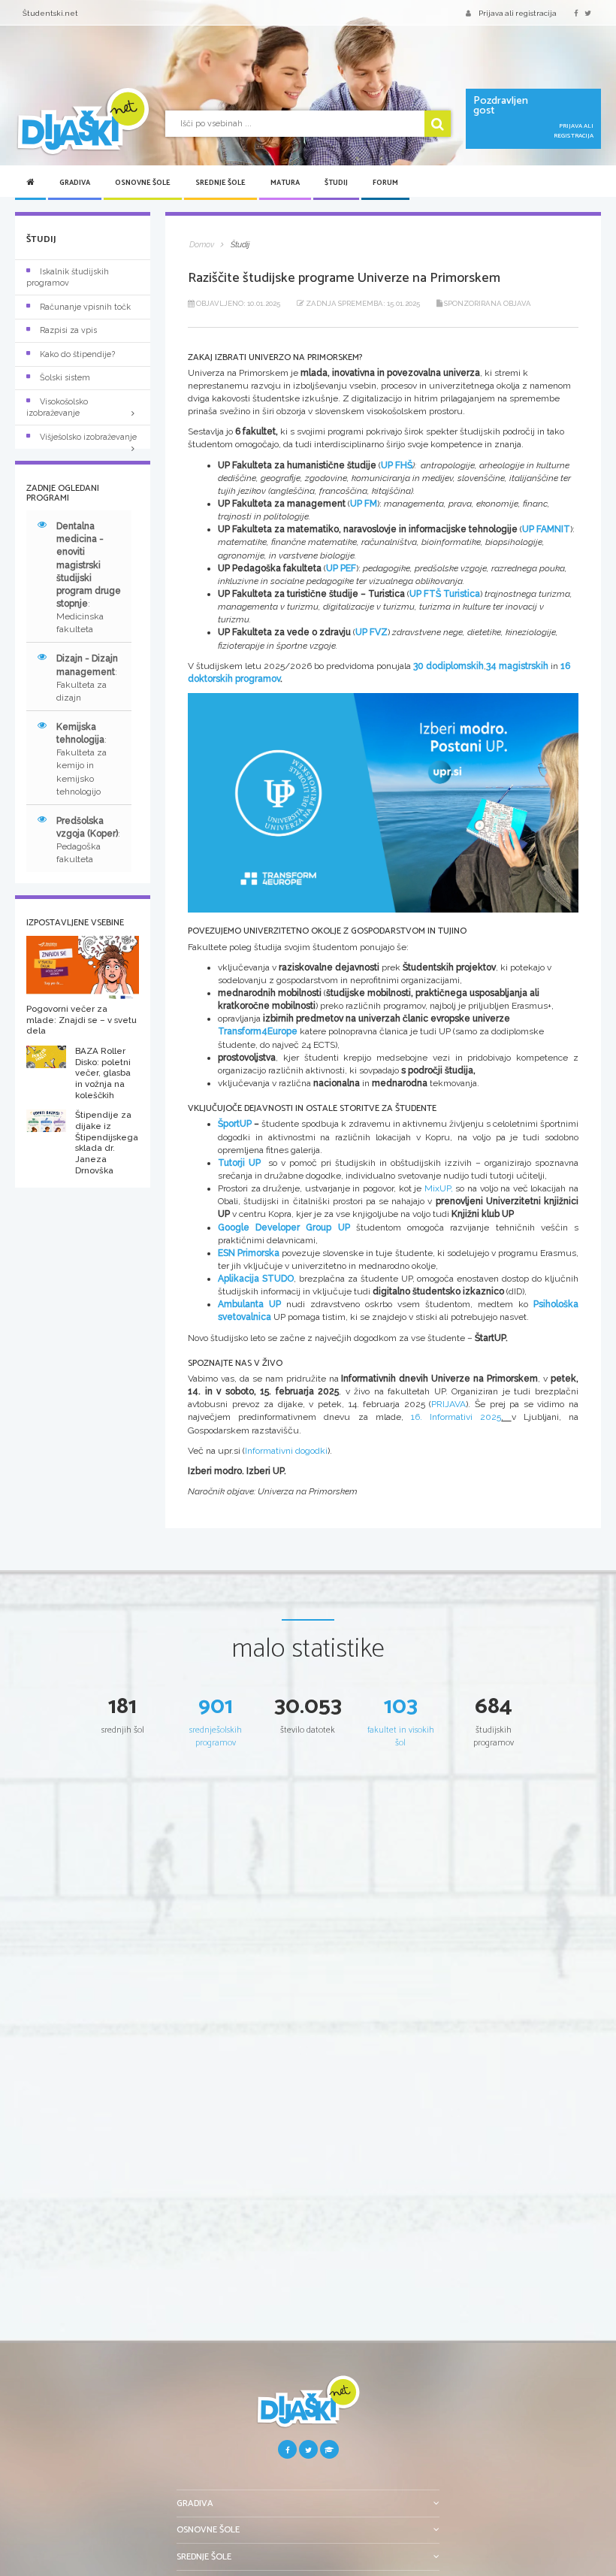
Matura (285, 183)
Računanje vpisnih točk (85, 307)
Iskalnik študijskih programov (68, 277)
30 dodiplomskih (448, 666)
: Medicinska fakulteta (89, 578)
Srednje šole (220, 183)
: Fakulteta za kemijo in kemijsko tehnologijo (82, 759)
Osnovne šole (143, 183)
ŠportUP (235, 1124)
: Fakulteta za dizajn (87, 678)
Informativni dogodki (286, 1451)
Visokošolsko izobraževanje (57, 407)
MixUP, (439, 1188)
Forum (385, 183)
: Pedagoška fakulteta (88, 840)
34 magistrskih (518, 666)
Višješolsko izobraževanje (88, 437)
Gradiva (75, 183)
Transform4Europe (258, 1031)
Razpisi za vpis (68, 330)
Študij (336, 183)
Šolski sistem (65, 378)
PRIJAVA (448, 1404)
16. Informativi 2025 (456, 1417)
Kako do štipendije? (77, 354)
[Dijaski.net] (83, 121)
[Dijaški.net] (308, 2407)
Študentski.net (50, 13)
